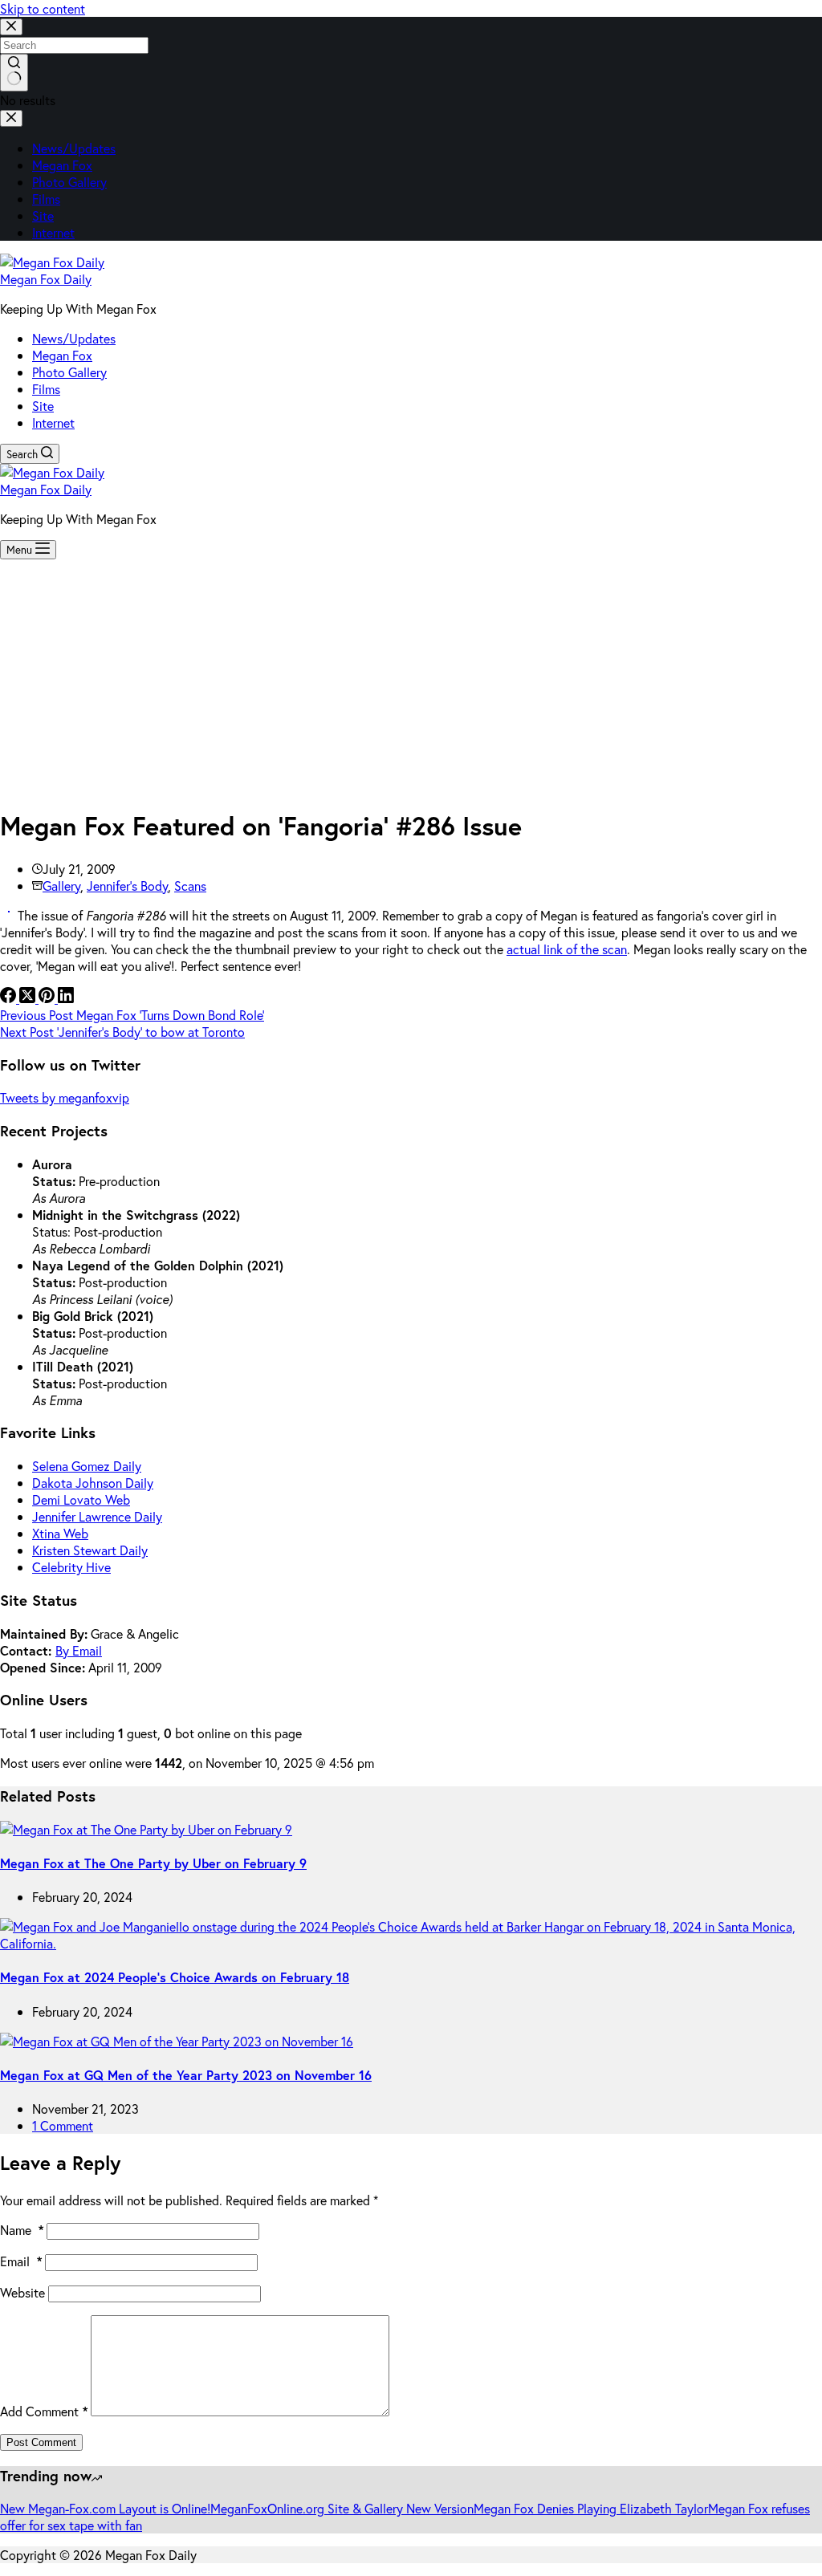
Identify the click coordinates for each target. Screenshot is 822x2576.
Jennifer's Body (127, 886)
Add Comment (44, 2411)
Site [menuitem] (43, 215)
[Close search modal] (11, 27)
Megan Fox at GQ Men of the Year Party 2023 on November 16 (186, 2075)
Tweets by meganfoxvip (65, 1097)
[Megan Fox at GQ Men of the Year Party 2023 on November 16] (177, 2041)
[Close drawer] (11, 118)
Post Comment (41, 2442)
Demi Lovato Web (81, 1499)
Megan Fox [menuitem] (62, 165)
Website (22, 2292)
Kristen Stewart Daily (90, 1550)
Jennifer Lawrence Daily (97, 1516)
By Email (79, 1650)
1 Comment (63, 2125)
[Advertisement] (411, 680)
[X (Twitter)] (29, 998)
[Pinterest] (48, 998)
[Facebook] (10, 998)
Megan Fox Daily (46, 279)
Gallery (61, 886)
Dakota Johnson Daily (93, 1483)
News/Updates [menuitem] (74, 148)
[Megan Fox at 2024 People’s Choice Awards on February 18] (411, 1943)
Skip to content (43, 8)
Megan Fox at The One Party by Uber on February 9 (153, 1863)
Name (22, 2230)
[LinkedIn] (66, 998)
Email (21, 2261)
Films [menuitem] (46, 199)
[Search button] (14, 73)
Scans (190, 886)
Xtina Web (60, 1533)
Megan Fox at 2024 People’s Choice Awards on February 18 (175, 1977)
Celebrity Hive (71, 1567)
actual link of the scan (567, 949)
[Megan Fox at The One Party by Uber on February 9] (146, 1829)
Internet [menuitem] (53, 232)
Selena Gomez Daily (87, 1466)
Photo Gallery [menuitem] (69, 182)
